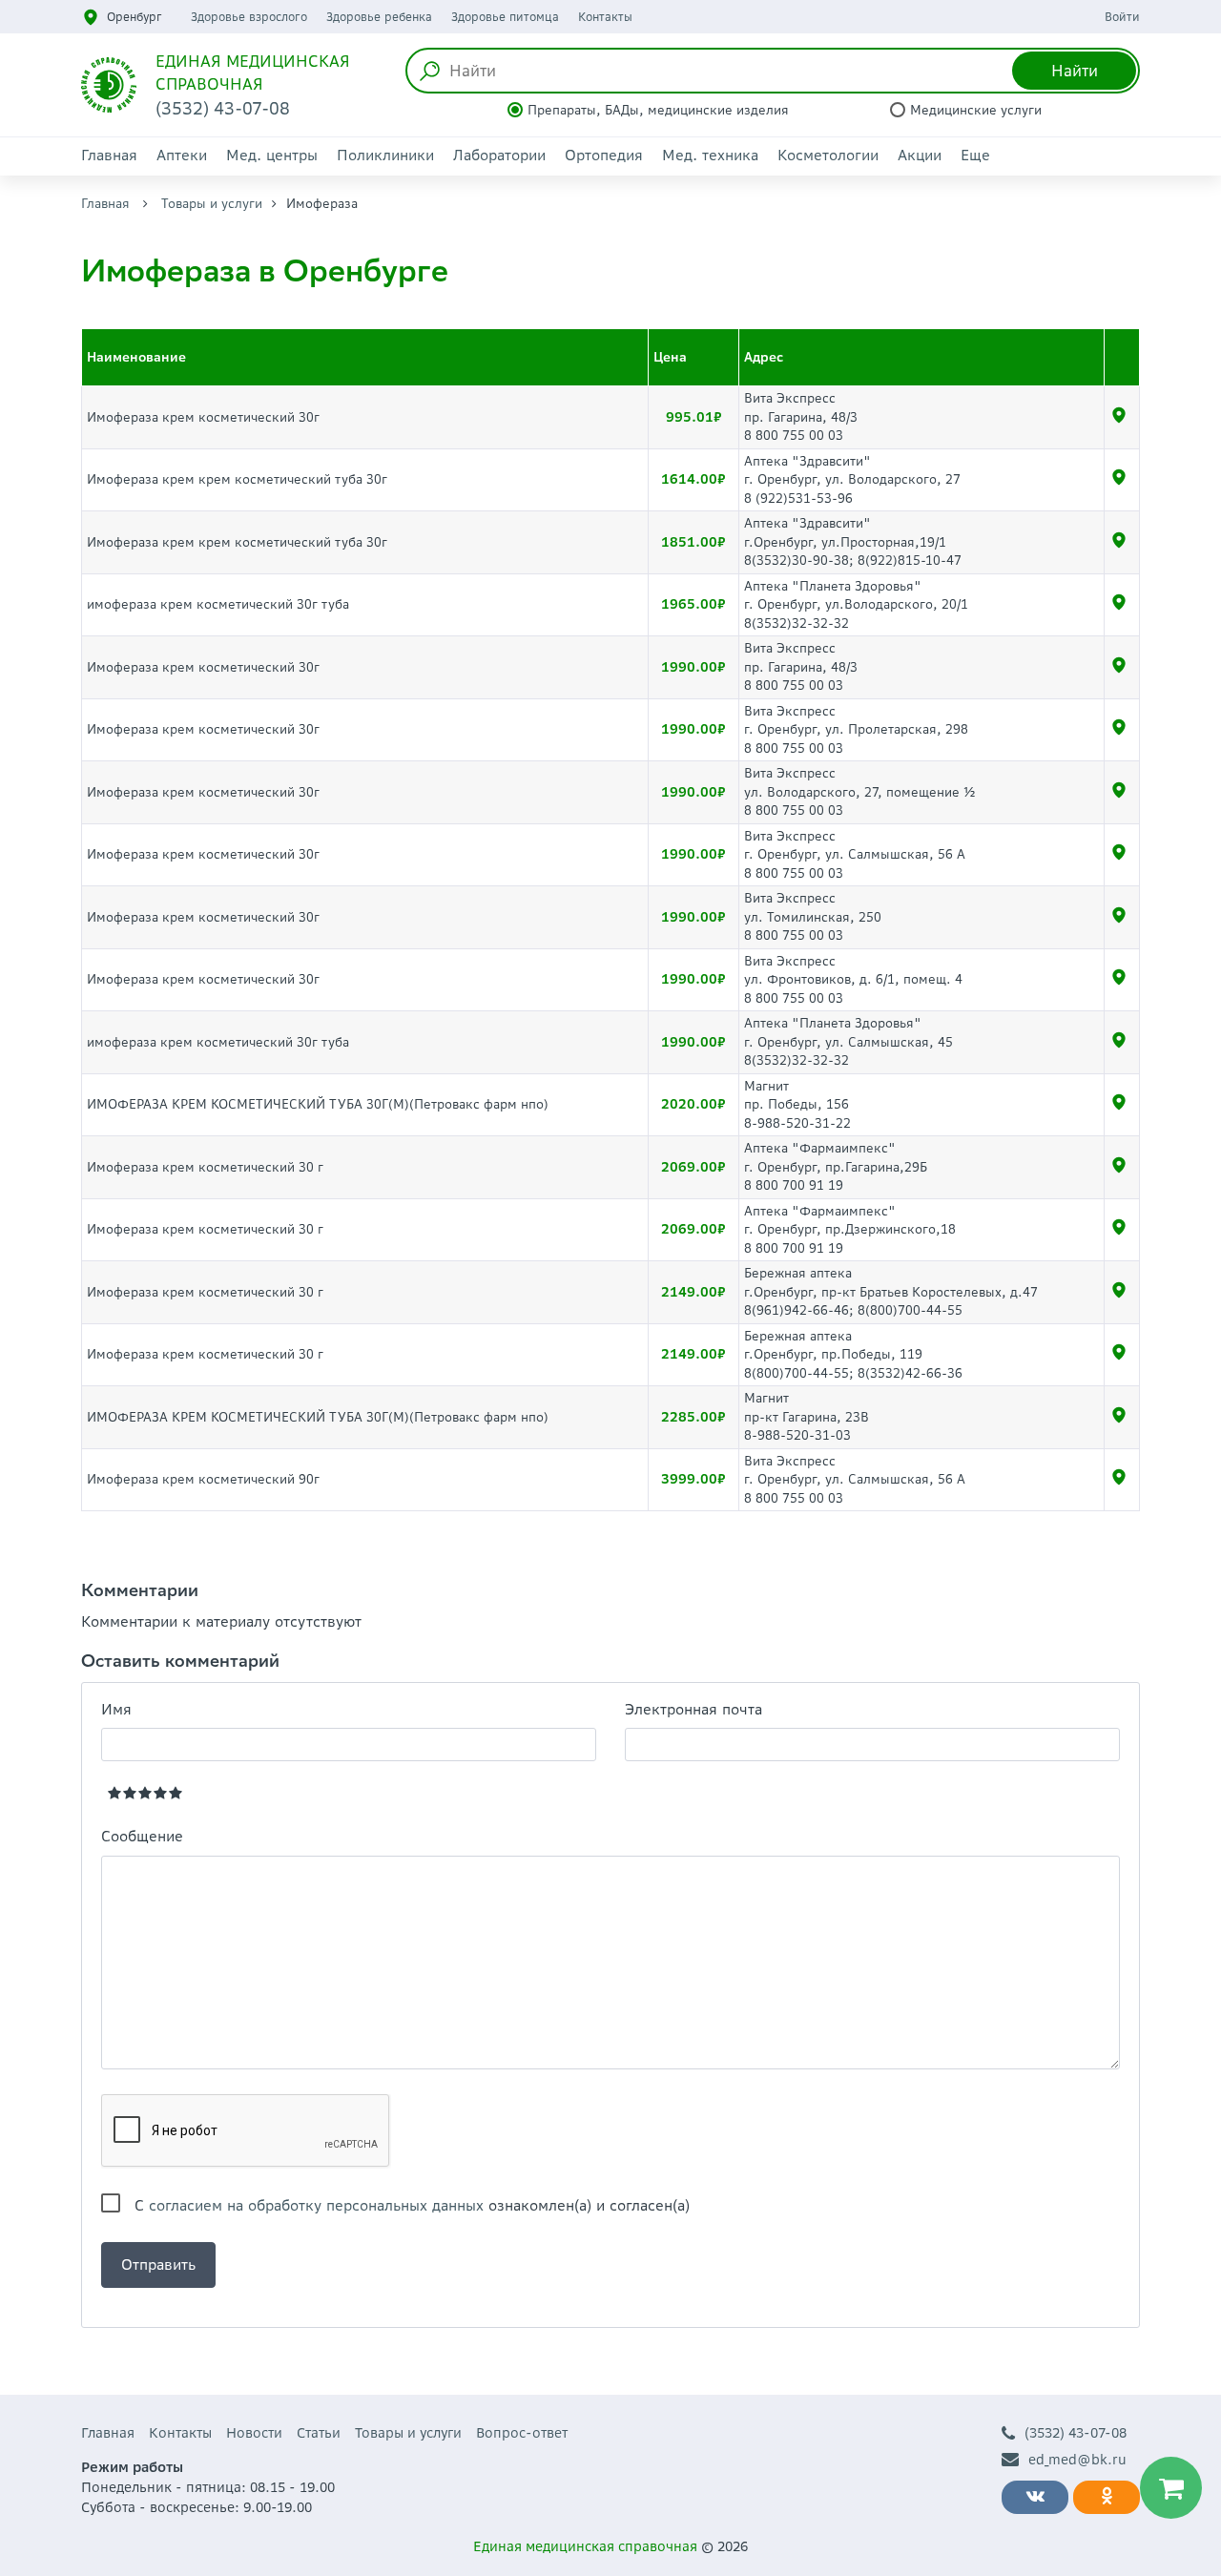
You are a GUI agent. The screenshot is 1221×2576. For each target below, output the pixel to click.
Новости (254, 2433)
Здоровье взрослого (249, 17)
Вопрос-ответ (522, 2433)
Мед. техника (710, 155)
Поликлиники (385, 155)
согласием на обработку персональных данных (316, 2205)
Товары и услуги (212, 204)
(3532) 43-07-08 (1076, 2433)
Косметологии (828, 155)
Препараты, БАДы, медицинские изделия (658, 110)
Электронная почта (693, 1709)
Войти (1122, 17)
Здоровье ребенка (379, 17)
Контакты (605, 17)
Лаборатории (499, 155)
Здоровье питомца (505, 17)
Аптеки (182, 155)
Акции (920, 155)
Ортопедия (604, 155)
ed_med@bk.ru (1077, 2460)
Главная (109, 155)
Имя (116, 1709)
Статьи (319, 2433)
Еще (975, 155)
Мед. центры (272, 155)
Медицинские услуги (976, 110)
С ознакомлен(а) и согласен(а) (412, 2205)
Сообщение (142, 1836)
